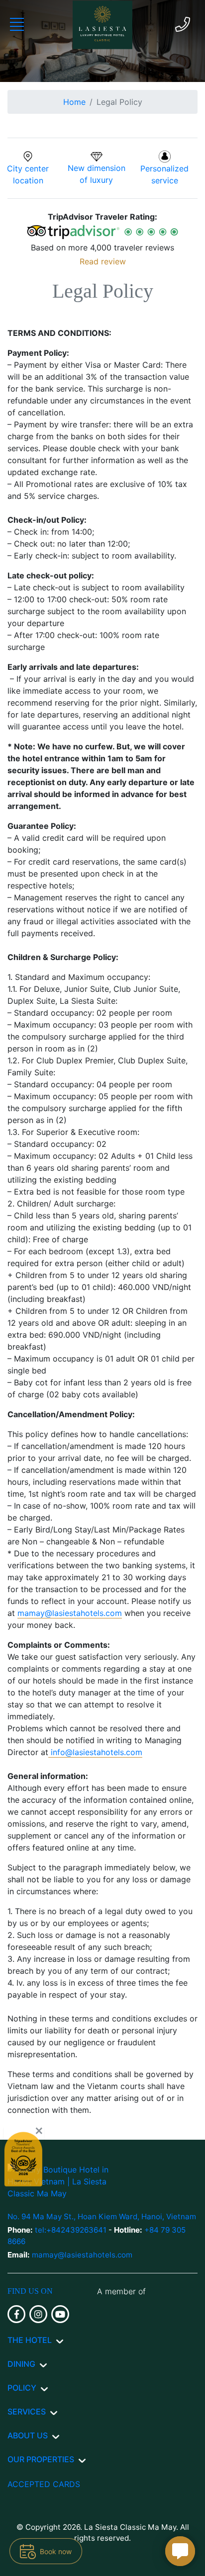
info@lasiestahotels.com (97, 1752)
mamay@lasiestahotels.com (70, 1613)
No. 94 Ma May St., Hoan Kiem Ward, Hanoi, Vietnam (102, 2216)
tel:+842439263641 (72, 2230)
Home (74, 102)
